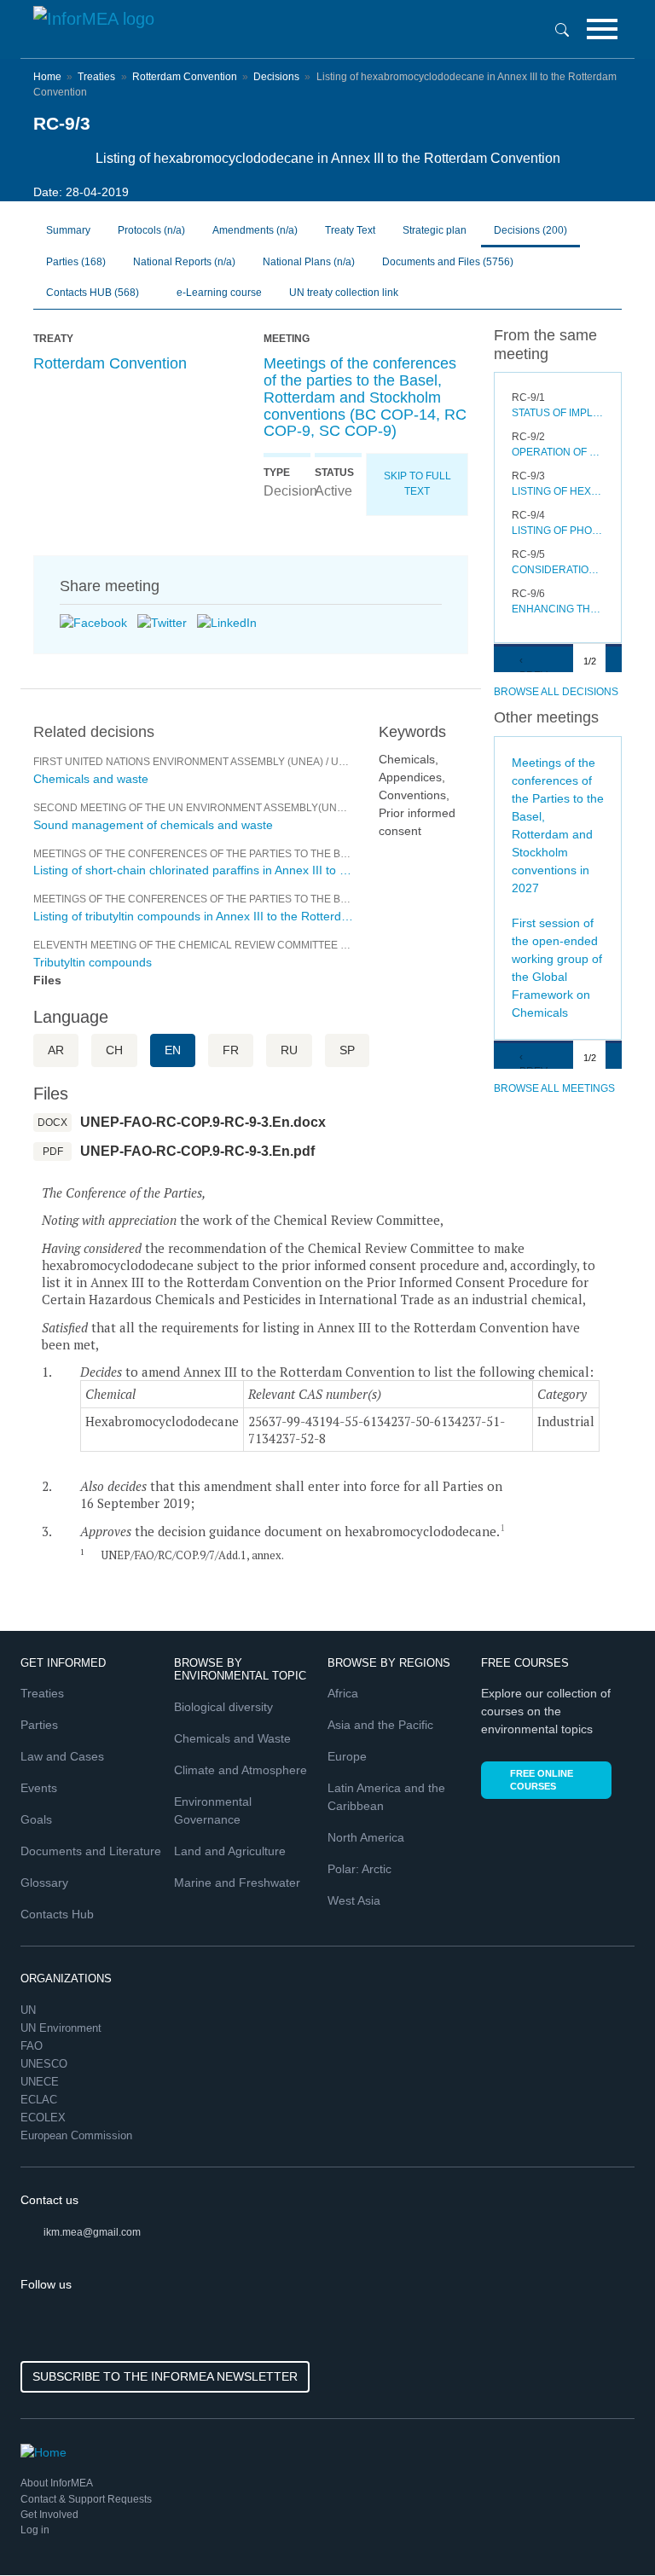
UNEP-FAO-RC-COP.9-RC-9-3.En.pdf (197, 1151)
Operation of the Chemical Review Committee (558, 452)
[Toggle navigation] (602, 29)
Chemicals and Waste (232, 1738)
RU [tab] (289, 1050)
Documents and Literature (91, 1851)
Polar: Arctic (359, 1869)
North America (366, 1837)
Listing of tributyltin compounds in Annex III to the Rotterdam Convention (193, 916)
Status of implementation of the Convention (558, 413)
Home (47, 77)
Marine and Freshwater (237, 1883)
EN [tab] (173, 1050)
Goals (36, 1819)
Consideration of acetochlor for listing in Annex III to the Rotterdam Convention (558, 570)
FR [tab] (231, 1050)
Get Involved (49, 2515)
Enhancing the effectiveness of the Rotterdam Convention (558, 609)
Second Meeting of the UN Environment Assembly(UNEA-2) (198, 808)
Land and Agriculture (230, 1851)
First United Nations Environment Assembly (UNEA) (178, 762)
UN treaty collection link (344, 293)
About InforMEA (57, 2483)
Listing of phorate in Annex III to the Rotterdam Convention (558, 531)
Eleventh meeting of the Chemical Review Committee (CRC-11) (209, 945)
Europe (347, 1756)
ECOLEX (45, 2118)
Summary (68, 230)
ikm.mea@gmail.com (92, 2232)
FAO (33, 2046)
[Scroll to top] (606, 2527)
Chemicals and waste (91, 779)
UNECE (41, 2082)
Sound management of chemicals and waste (153, 825)
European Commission (78, 2135)
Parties (76, 262)
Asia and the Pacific (380, 1725)
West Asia (354, 1900)
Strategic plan (435, 230)
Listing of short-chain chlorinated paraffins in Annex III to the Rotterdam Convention (193, 870)
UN (30, 2010)
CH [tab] (114, 1050)
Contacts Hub (57, 1914)
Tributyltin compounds (93, 962)
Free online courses (542, 1780)
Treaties (96, 77)
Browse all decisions (556, 692)
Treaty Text (350, 230)
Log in (35, 2530)
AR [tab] (56, 1050)
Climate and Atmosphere (241, 1770)
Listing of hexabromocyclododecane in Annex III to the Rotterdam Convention (558, 491)
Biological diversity (223, 1707)
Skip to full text (417, 484)
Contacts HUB (93, 293)
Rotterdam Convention (185, 77)
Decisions (276, 77)
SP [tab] (347, 1050)
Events (39, 1788)
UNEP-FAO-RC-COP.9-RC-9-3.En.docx (203, 1122)
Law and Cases (62, 1756)
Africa (343, 1693)
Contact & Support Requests (86, 2499)
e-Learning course (218, 293)
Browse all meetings (554, 1088)
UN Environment (63, 2028)
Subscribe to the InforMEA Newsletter (165, 2376)
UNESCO (46, 2064)
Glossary (44, 1883)
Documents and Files (448, 262)
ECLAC (41, 2100)
